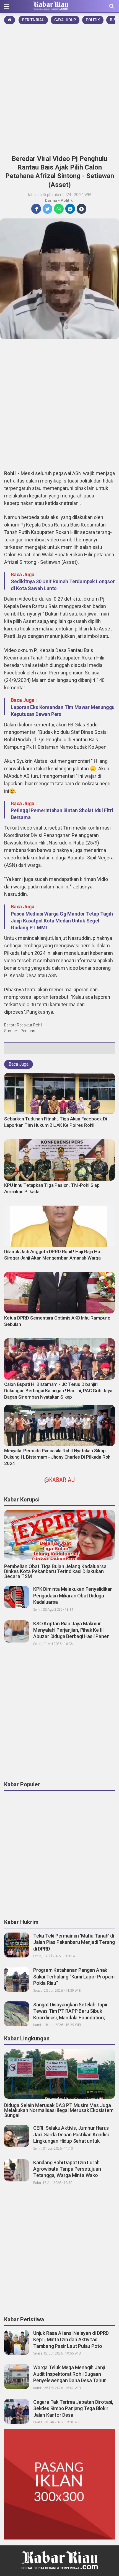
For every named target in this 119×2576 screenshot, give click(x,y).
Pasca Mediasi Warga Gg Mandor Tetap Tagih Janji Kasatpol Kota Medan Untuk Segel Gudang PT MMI (62, 921)
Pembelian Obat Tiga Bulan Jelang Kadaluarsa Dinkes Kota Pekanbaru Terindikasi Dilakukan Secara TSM (55, 1571)
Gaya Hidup (65, 20)
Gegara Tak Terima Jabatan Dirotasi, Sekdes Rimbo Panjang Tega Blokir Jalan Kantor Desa (73, 2408)
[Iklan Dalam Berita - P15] (59, 2484)
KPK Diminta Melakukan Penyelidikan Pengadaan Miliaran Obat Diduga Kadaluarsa (73, 1595)
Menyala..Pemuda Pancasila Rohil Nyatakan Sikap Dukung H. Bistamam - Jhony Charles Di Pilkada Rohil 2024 (58, 1457)
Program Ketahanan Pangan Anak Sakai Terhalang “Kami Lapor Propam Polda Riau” (74, 1977)
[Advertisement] (59, 88)
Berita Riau (33, 20)
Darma (51, 200)
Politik (93, 20)
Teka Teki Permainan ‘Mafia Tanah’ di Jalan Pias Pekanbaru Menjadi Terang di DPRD (74, 1942)
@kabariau (59, 1480)
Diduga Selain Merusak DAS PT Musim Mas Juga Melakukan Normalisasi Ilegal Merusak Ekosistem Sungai (59, 2110)
